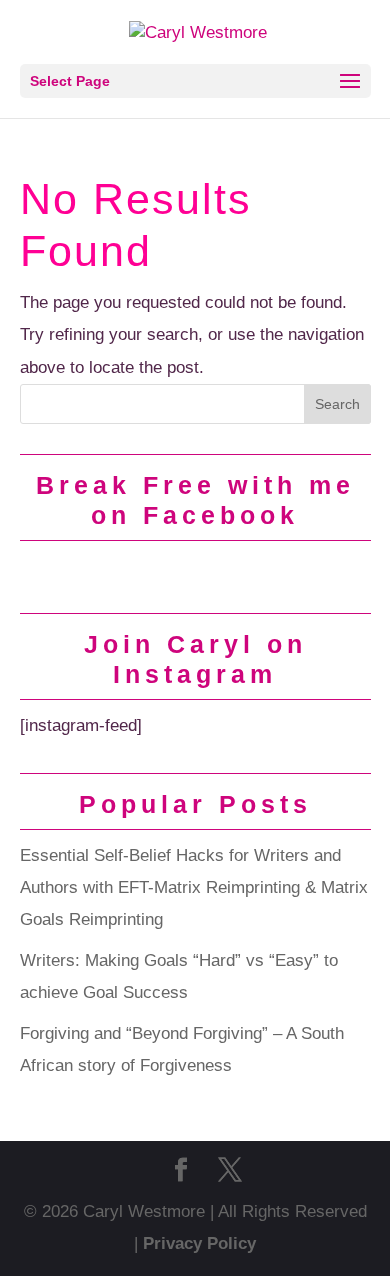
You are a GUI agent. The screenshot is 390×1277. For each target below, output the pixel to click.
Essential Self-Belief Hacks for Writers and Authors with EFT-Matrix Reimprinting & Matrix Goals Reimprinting (194, 888)
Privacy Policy (199, 1243)
